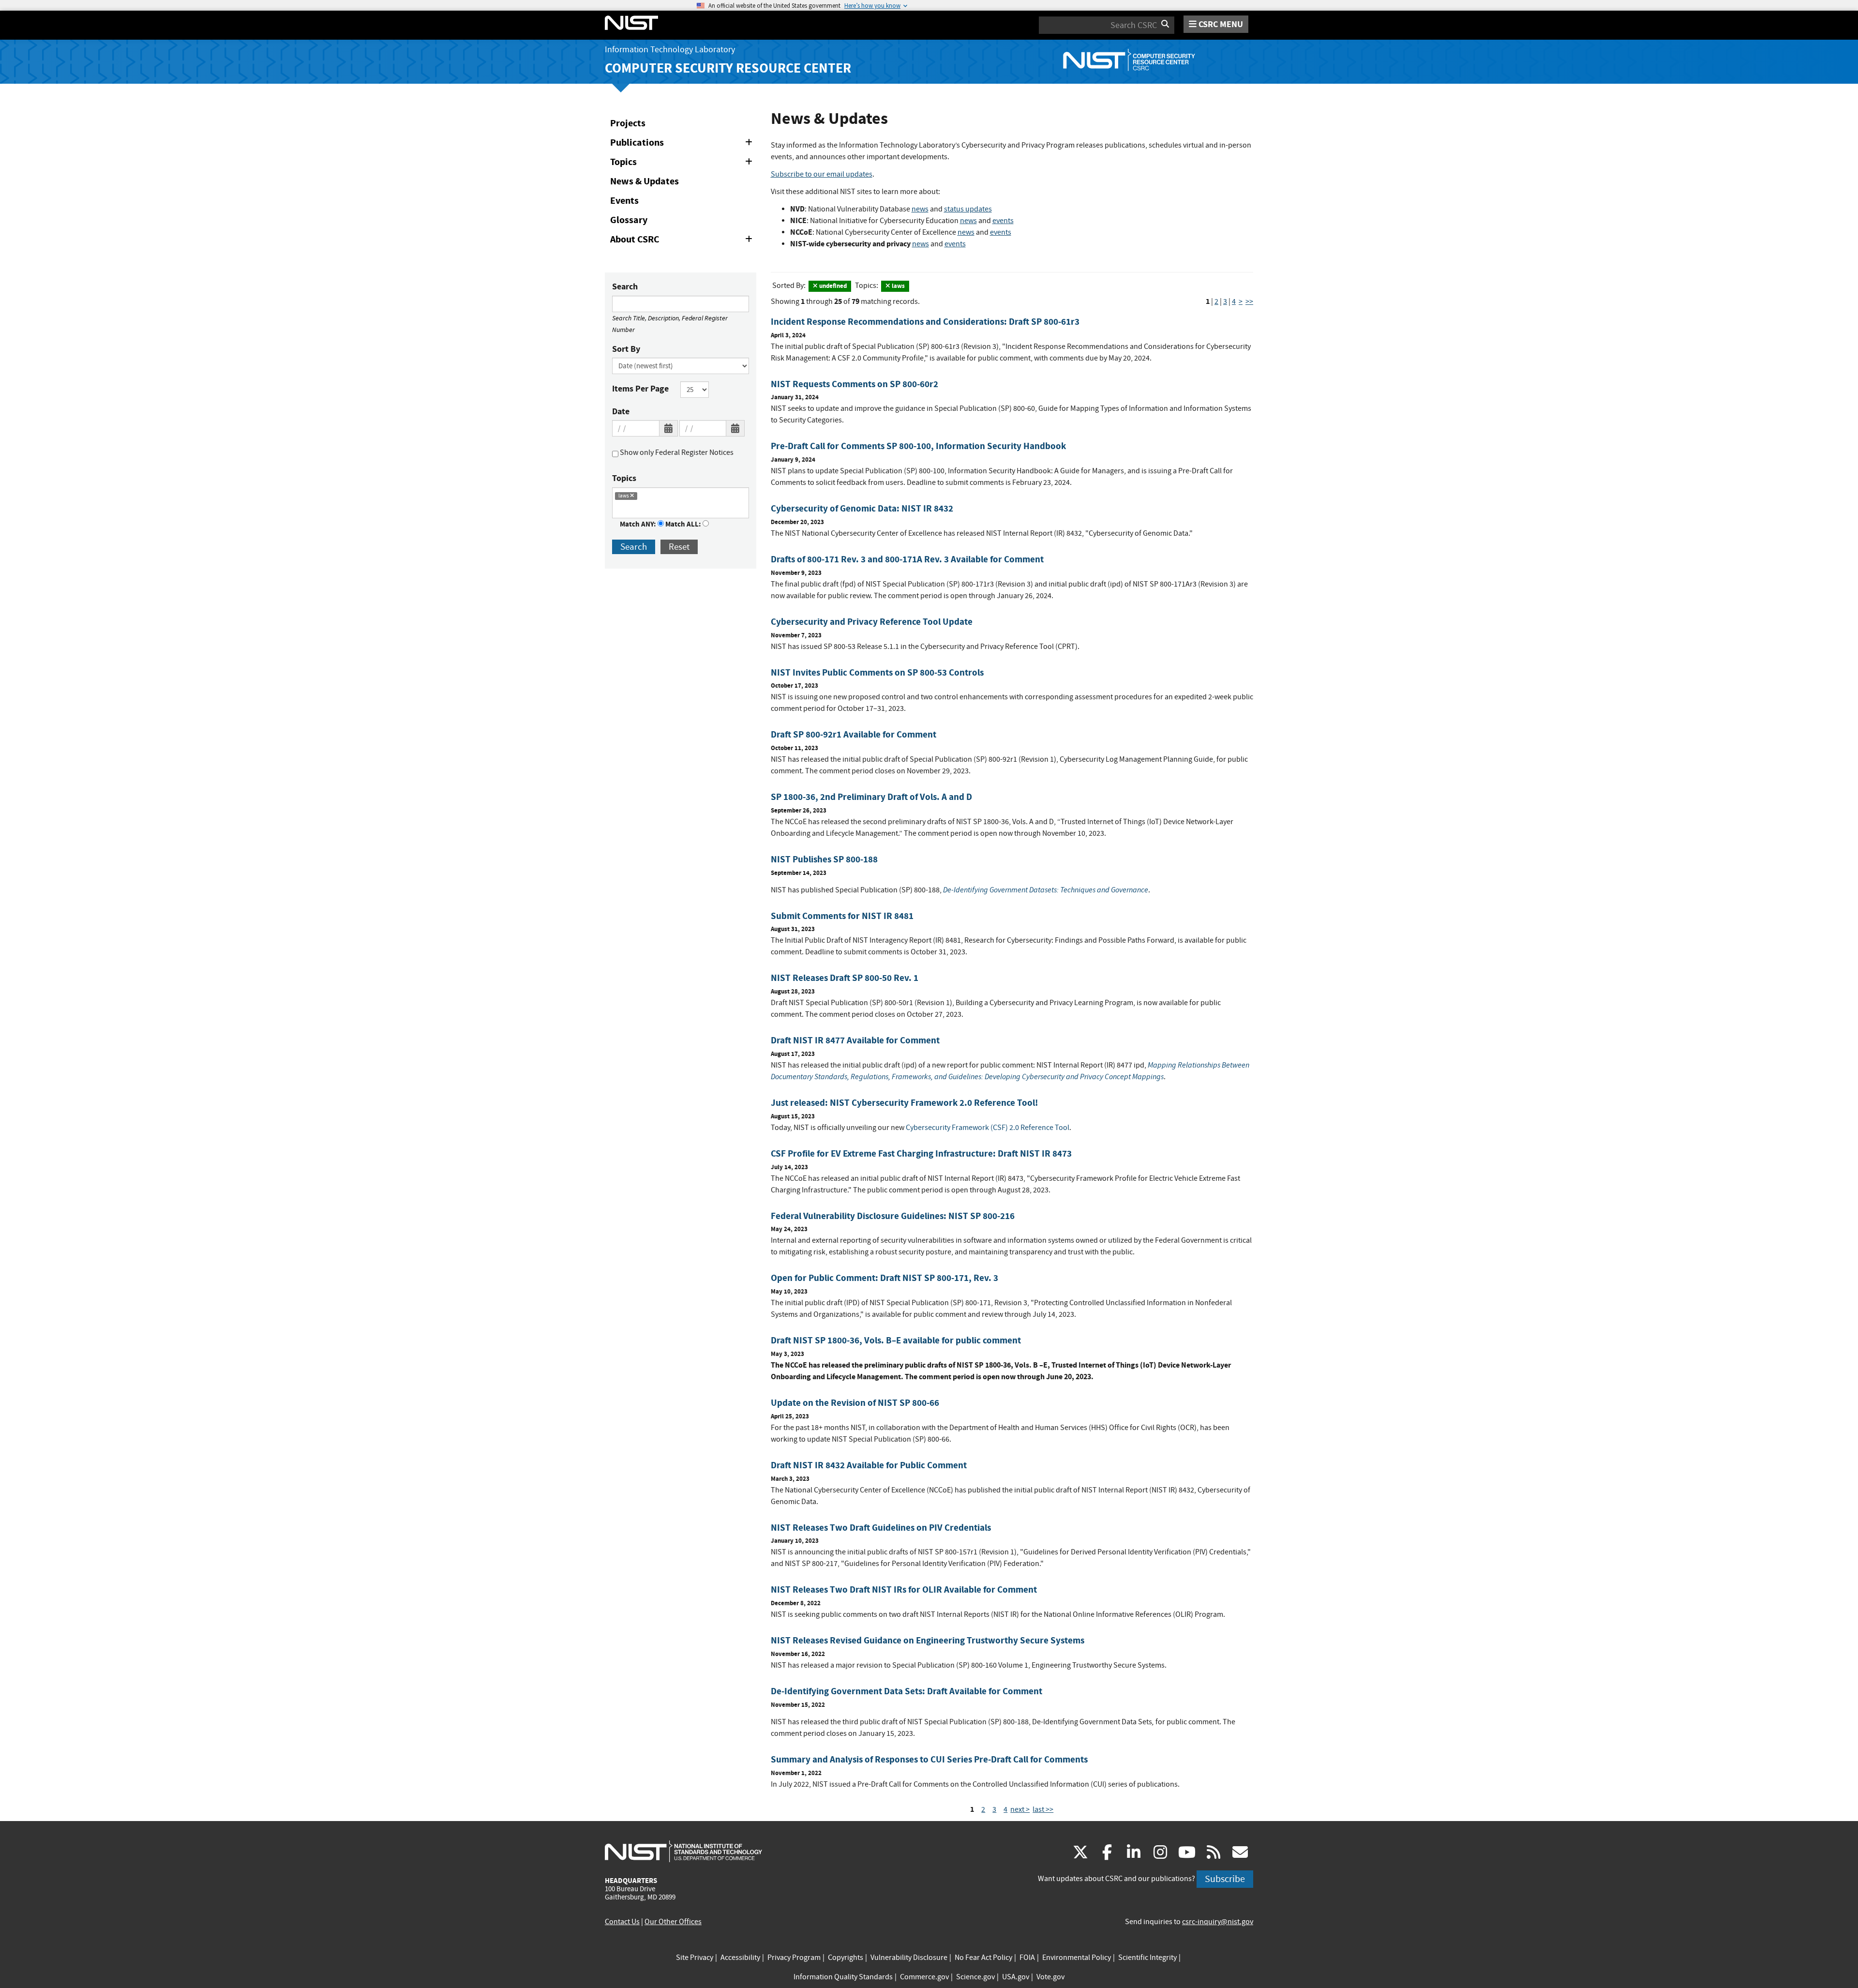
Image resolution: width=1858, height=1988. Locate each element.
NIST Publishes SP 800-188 (824, 859)
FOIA (1027, 1958)
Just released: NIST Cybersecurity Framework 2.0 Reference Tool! (904, 1103)
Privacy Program (794, 1958)
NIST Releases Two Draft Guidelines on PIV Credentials (881, 1528)
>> (1249, 301)
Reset (679, 547)
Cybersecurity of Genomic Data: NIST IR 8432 (862, 508)
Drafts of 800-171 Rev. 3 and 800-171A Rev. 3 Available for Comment (907, 559)
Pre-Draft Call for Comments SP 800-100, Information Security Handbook (918, 446)
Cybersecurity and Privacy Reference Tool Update (872, 622)
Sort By (626, 349)
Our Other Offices (673, 1922)
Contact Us (622, 1922)
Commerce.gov (924, 1977)
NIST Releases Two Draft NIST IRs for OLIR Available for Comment (904, 1589)
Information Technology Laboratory (670, 50)
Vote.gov (1050, 1977)
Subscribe (1225, 1879)
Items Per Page (640, 389)
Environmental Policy (1077, 1958)
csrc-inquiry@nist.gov (1218, 1922)
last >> (1043, 1809)
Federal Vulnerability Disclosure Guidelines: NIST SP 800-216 (893, 1216)
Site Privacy (695, 1958)
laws (898, 286)
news (920, 209)
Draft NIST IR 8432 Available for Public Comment (869, 1465)
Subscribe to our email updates (822, 174)
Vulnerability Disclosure (909, 1958)
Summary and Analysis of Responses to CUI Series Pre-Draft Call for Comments (929, 1759)
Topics (683, 164)
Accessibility (740, 1958)
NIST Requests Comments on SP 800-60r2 (854, 384)
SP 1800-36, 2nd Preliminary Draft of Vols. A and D (871, 797)
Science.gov (975, 1977)
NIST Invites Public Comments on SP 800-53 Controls (877, 672)
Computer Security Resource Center (728, 68)
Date (621, 411)
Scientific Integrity (1147, 1958)
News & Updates (644, 181)
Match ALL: (684, 524)
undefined (832, 286)
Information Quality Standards (843, 1977)
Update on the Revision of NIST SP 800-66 (855, 1403)
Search (625, 286)
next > (1020, 1809)
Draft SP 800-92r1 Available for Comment (854, 734)
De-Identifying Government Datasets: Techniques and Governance (1046, 890)
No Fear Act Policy (983, 1958)
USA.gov (1016, 1977)
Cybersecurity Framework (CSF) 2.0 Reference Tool (988, 1128)
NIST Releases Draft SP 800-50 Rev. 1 (845, 978)
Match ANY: (639, 524)
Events (624, 201)
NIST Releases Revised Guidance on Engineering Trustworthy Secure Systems (928, 1640)
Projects (628, 123)
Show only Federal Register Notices (676, 452)
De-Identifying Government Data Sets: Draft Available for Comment (907, 1691)
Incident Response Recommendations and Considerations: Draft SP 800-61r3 (925, 322)
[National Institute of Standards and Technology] (683, 1851)
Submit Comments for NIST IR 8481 (842, 916)
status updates (968, 209)
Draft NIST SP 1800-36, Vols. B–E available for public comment (896, 1340)
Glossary (629, 220)
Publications (683, 144)
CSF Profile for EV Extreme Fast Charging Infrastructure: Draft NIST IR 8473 (921, 1153)
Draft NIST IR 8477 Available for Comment (855, 1040)
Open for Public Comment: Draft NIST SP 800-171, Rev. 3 (884, 1278)
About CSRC (683, 241)
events (1003, 221)
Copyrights (846, 1958)
